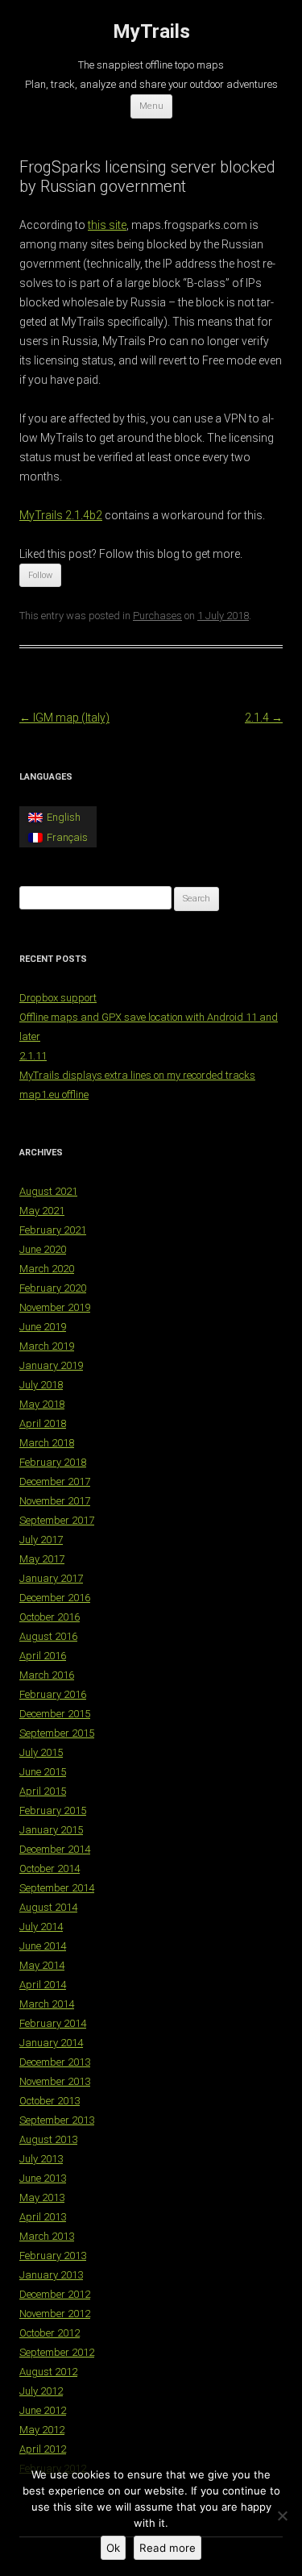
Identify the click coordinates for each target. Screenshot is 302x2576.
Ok (113, 2548)
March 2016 (47, 1675)
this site (107, 225)
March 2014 (47, 2004)
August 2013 (48, 2139)
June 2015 (43, 1772)
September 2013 (57, 2120)
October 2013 (50, 2101)
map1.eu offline (54, 1094)
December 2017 (55, 1482)
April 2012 (43, 2449)
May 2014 (42, 1965)
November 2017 (55, 1501)
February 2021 (53, 1230)
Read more (168, 2548)
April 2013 (43, 2217)
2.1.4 (264, 718)
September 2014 (57, 1888)
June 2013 (43, 2178)
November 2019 (55, 1307)
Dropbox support (58, 998)
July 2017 (41, 1540)
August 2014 (48, 1907)
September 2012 (57, 2352)
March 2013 (47, 2236)
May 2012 (42, 2430)
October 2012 (50, 2333)
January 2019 (51, 1365)
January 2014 (51, 2043)
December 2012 (55, 2294)
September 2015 (57, 1733)
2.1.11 (33, 1056)
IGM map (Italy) (64, 718)
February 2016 (53, 1694)
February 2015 (53, 1810)
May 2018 (42, 1404)
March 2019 (47, 1346)
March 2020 (47, 1269)
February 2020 (53, 1288)
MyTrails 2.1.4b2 (61, 515)
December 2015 (55, 1714)
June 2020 (43, 1249)
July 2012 (41, 2391)
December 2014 (55, 1849)
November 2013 (55, 2081)
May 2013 (42, 2197)
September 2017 (57, 1520)
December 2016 (55, 1598)
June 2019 (43, 1327)
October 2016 (50, 1617)
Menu (151, 106)
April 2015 (43, 1791)
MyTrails (151, 31)
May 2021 (42, 1211)
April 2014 (43, 1985)
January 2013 (51, 2275)
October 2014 (50, 1869)
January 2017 (51, 1578)
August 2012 (48, 2372)
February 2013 (53, 2256)
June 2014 (43, 1946)
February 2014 (53, 2023)
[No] (282, 2516)
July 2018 (41, 1385)
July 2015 (41, 1752)
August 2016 (48, 1636)
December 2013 (55, 2062)
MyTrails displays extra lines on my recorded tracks (137, 1075)
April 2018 (43, 1423)
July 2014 (41, 1927)
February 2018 (53, 1462)
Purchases (157, 616)
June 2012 (43, 2410)
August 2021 (48, 1191)
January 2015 (51, 1830)
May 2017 (42, 1559)
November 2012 (55, 2314)
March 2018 (47, 1443)
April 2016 (43, 1656)
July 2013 (41, 2159)
